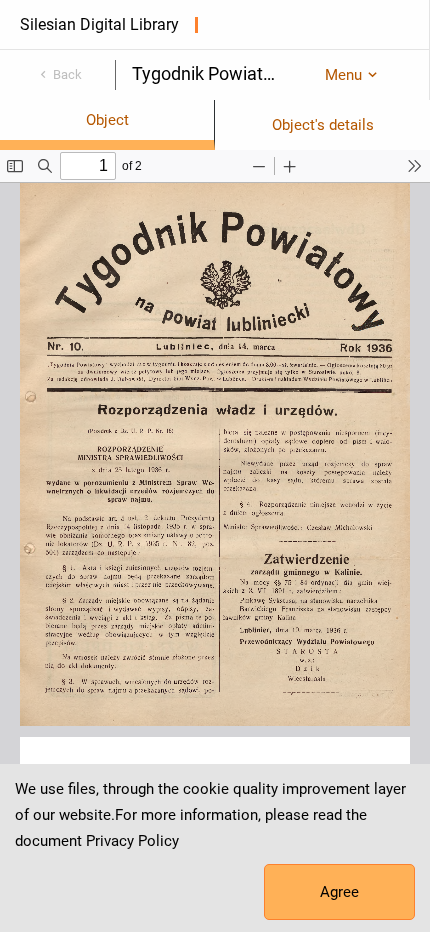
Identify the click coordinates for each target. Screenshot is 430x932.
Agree (339, 892)
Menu (343, 75)
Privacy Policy (132, 841)
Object (107, 120)
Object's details (323, 125)
